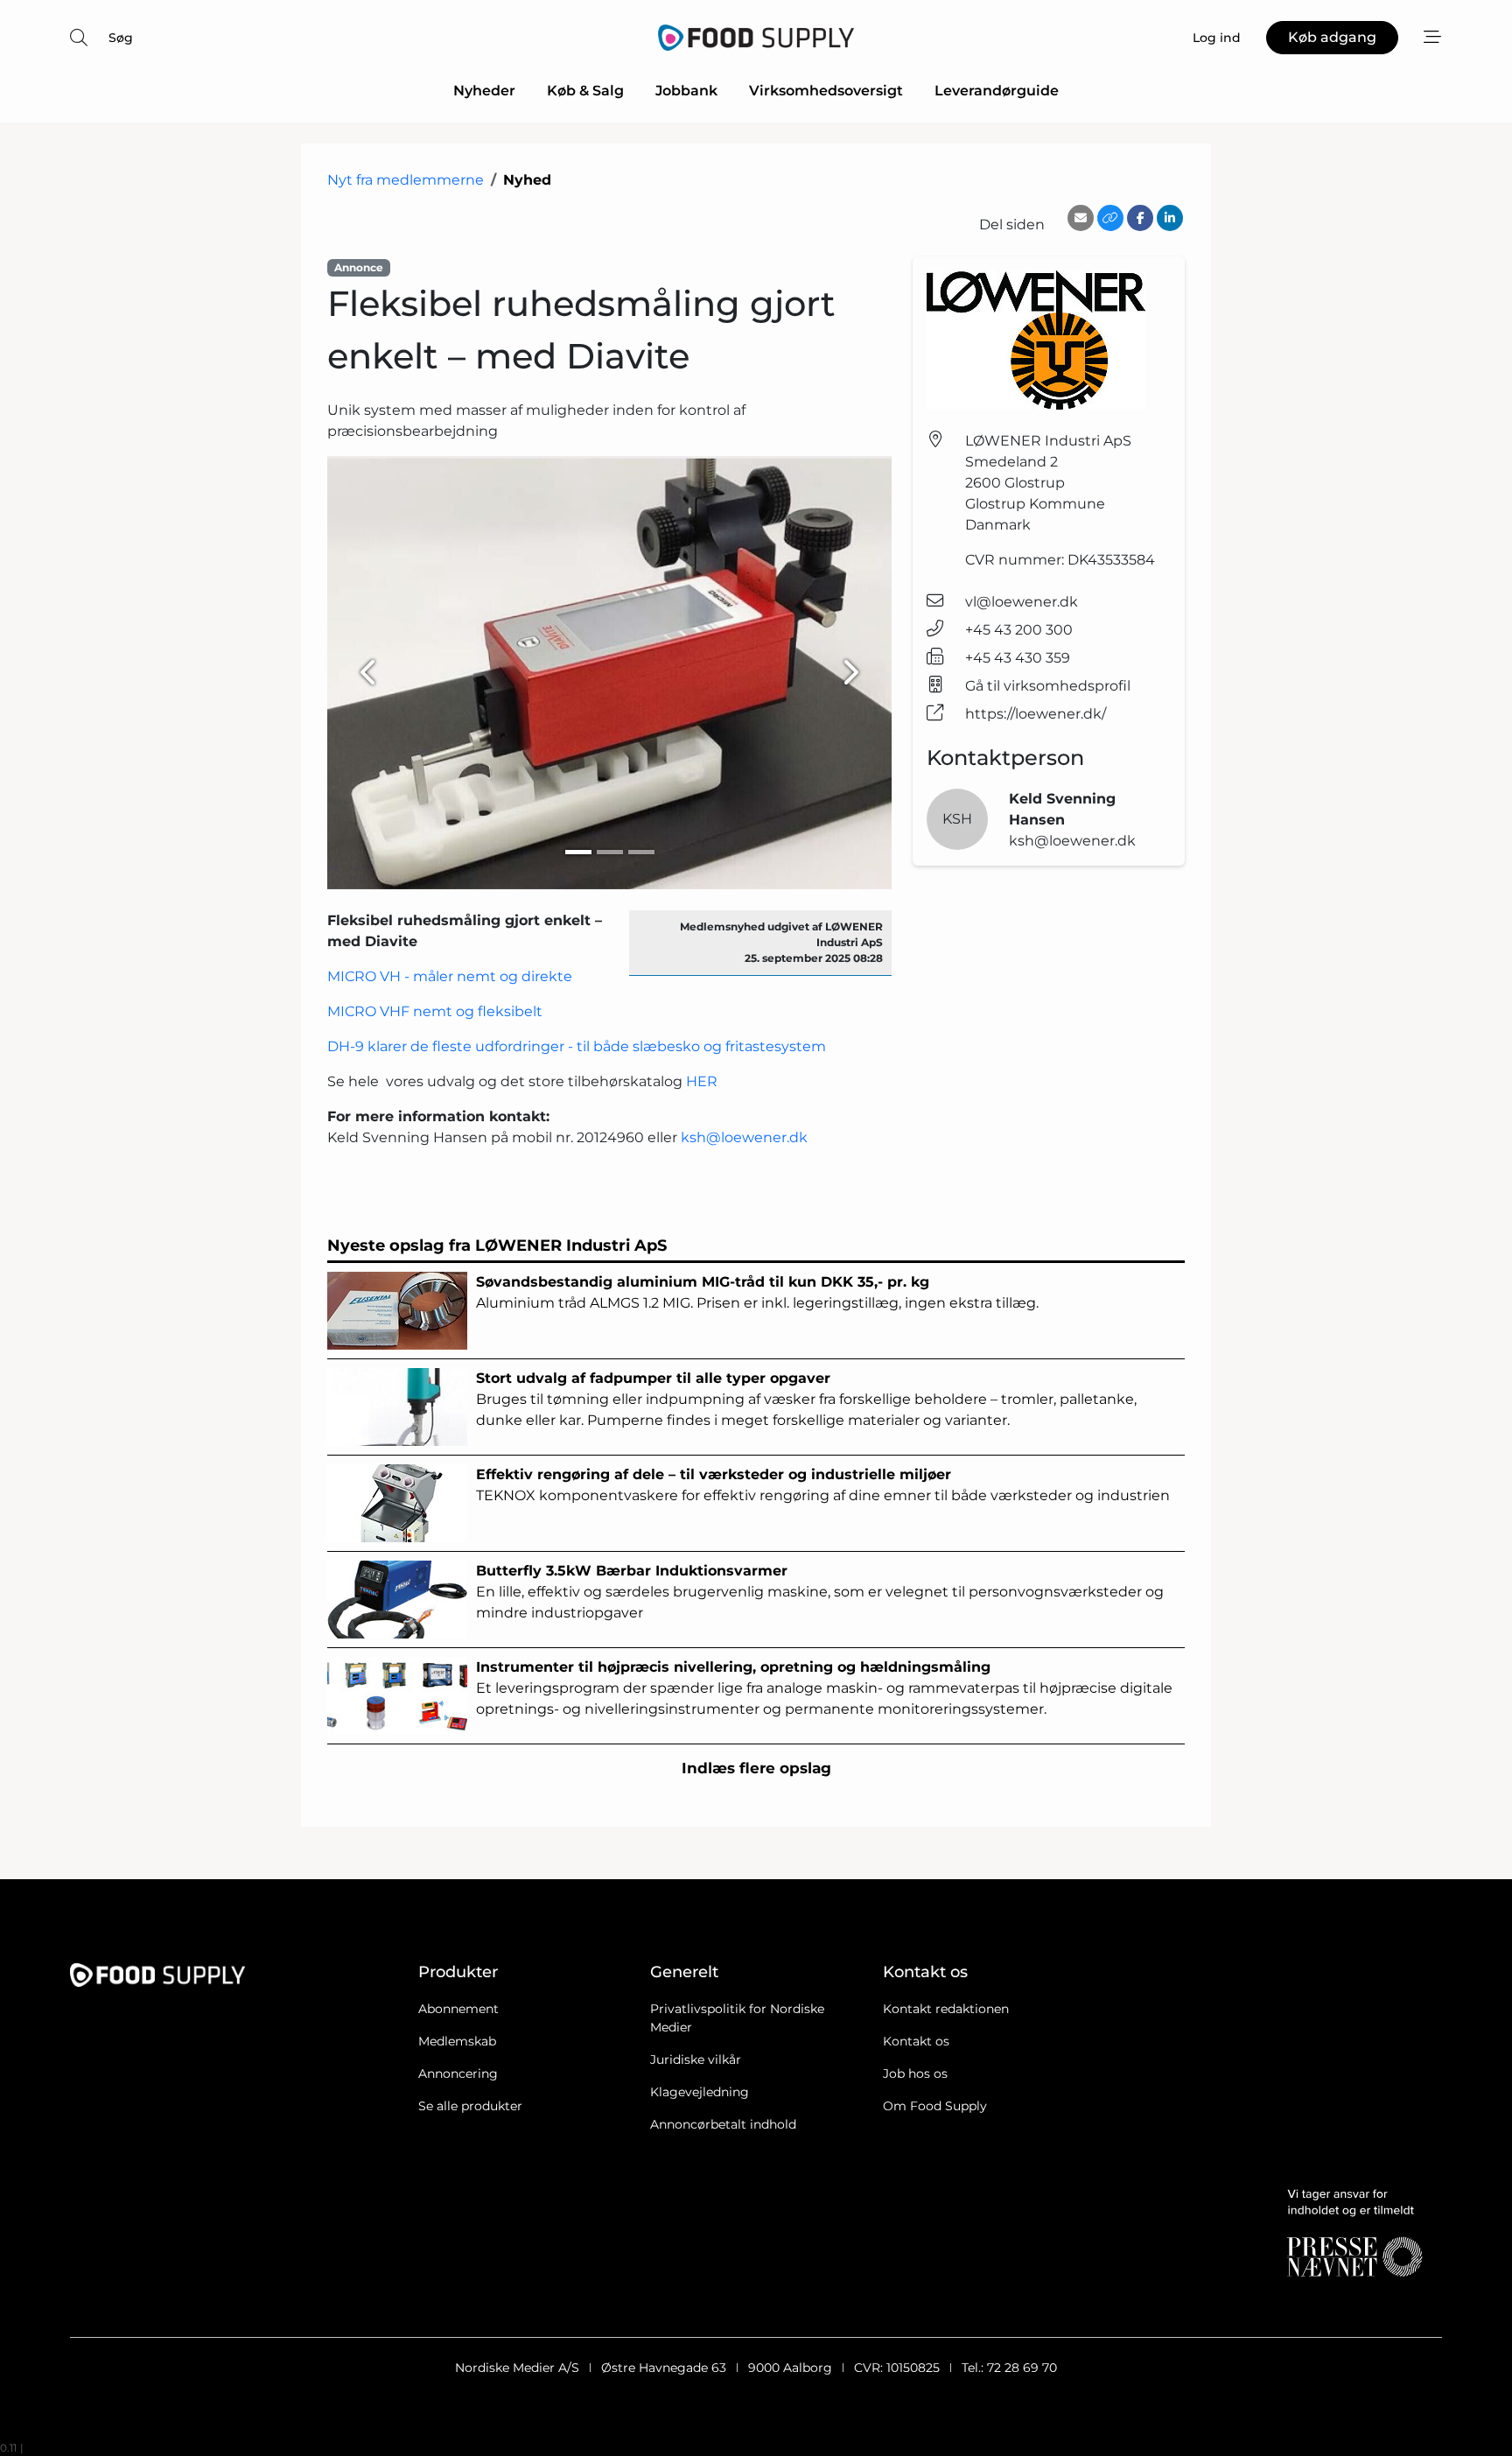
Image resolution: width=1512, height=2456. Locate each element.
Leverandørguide (997, 91)
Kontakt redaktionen (946, 2009)
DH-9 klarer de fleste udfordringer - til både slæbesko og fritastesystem (577, 1046)
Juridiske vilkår (696, 2060)
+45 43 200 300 (1019, 630)
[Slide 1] (578, 852)
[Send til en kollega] (1081, 218)
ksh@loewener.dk (744, 1137)
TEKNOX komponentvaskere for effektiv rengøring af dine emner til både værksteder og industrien (823, 1485)
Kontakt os (916, 2041)
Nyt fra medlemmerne (406, 180)
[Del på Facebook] (1140, 218)
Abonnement (458, 2009)
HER (702, 1081)
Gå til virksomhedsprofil (1048, 686)
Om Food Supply (935, 2106)
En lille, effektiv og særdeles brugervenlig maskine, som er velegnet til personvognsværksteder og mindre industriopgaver (820, 1592)
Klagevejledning (700, 2092)
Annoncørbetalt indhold (723, 2124)
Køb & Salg (585, 91)
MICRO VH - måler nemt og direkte (450, 976)
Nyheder (484, 91)
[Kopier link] (1110, 218)
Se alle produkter (470, 2106)
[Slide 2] (610, 852)
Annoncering (458, 2074)
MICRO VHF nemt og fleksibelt (435, 1011)
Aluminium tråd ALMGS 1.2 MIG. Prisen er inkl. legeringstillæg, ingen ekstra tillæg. (757, 1292)
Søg (121, 38)
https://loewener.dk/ (1036, 714)
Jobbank (686, 91)
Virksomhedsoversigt (826, 91)
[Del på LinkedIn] (1170, 218)
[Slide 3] (641, 852)
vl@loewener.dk (1022, 602)
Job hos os (915, 2074)
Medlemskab (457, 2041)
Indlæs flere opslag (756, 1768)
